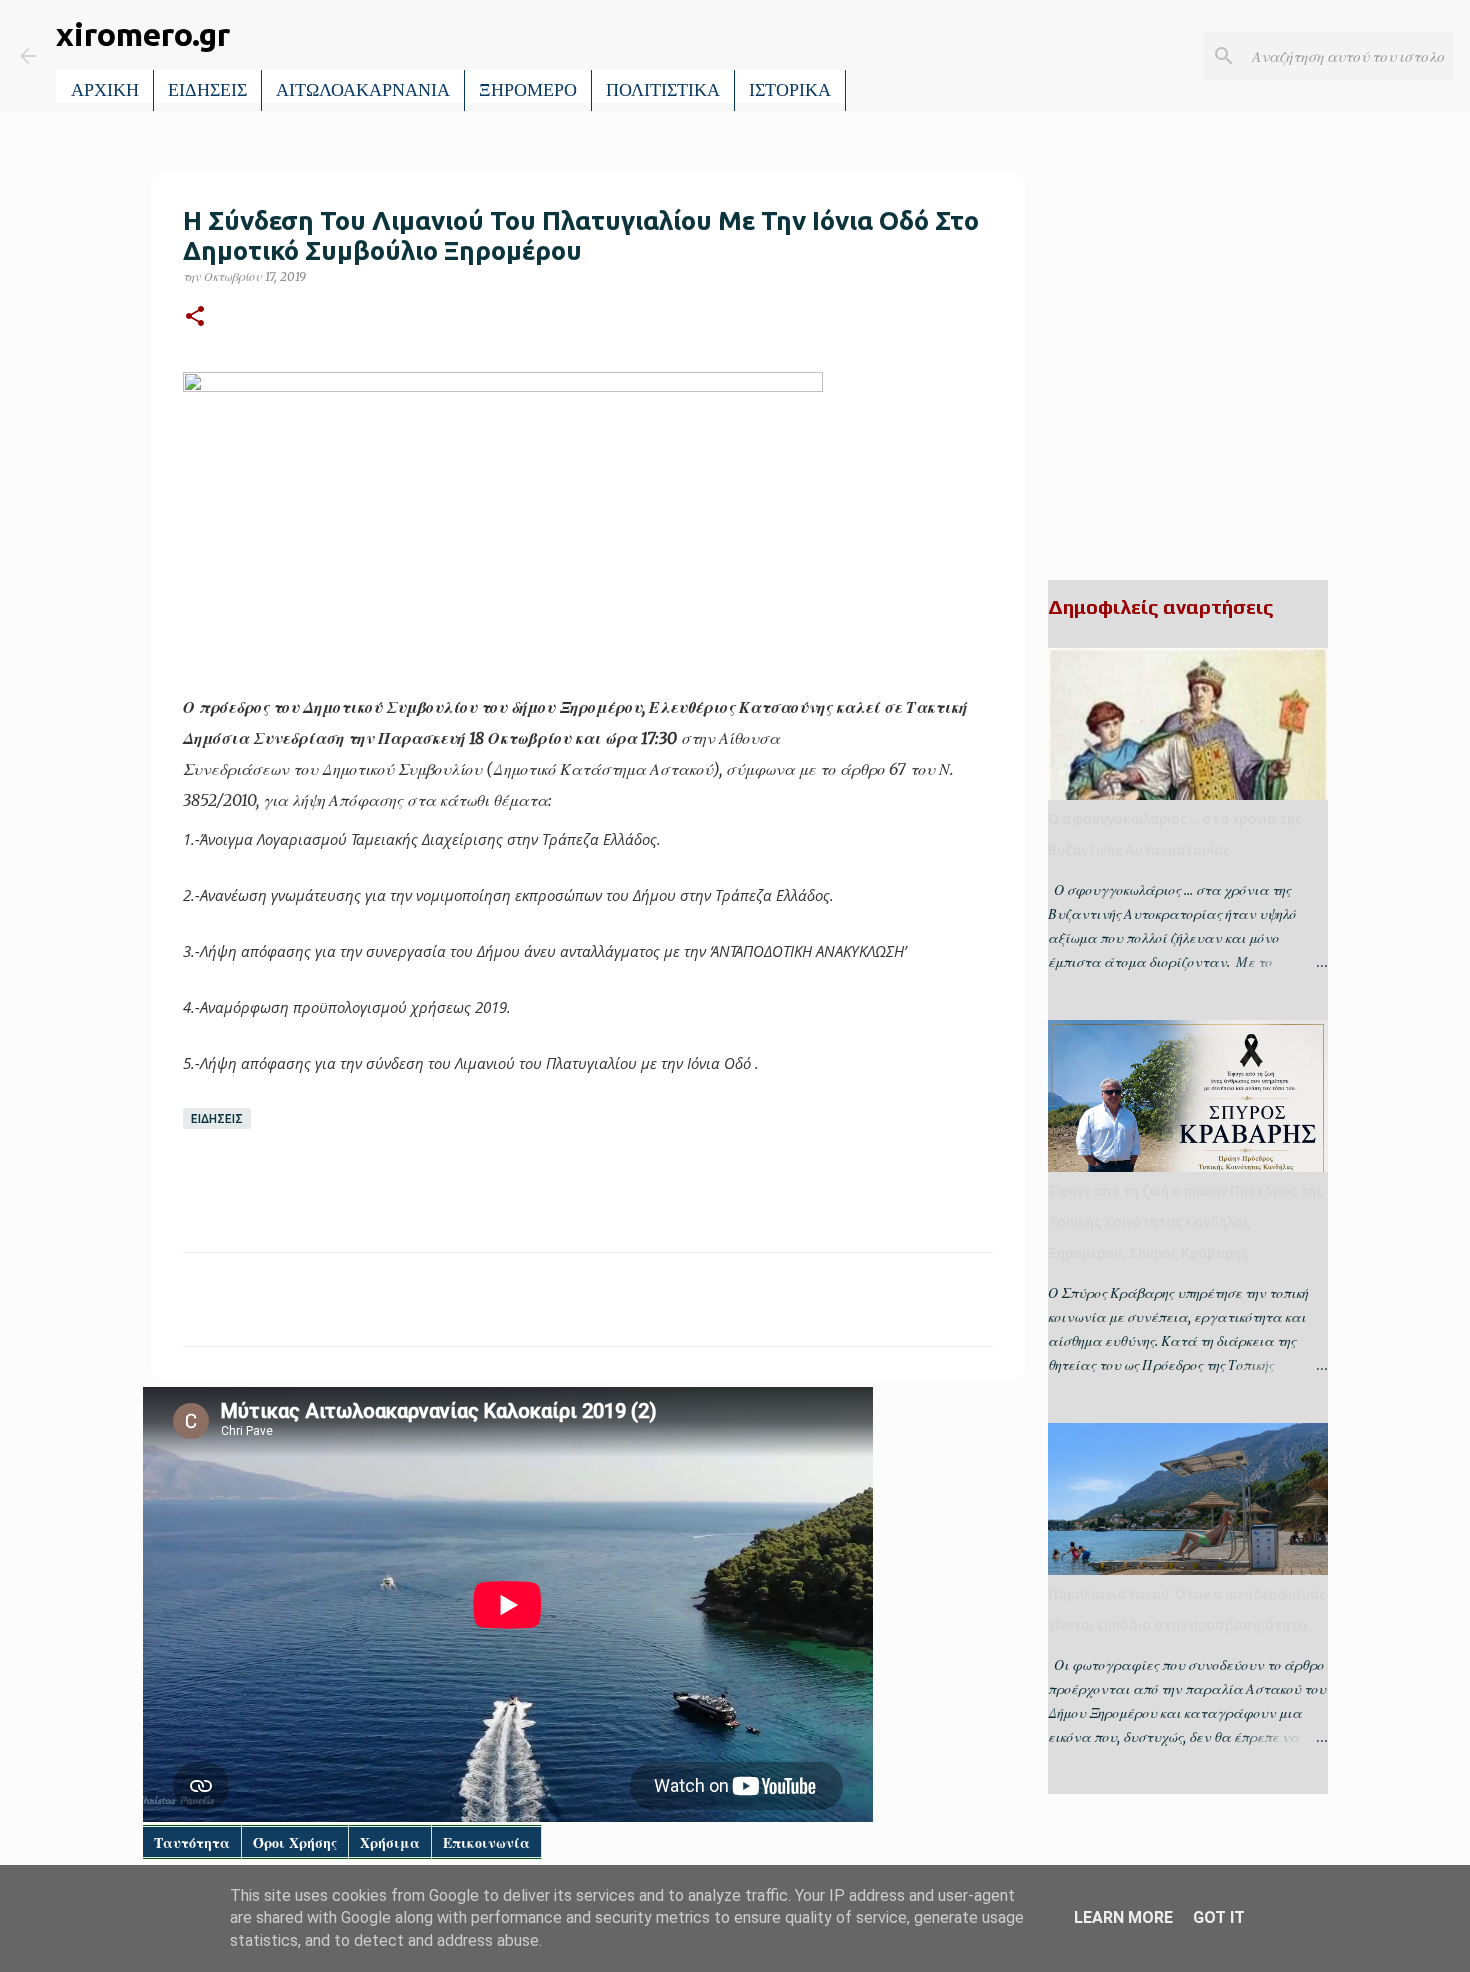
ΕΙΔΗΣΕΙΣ (207, 90)
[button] (195, 317)
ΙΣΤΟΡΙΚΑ (790, 90)
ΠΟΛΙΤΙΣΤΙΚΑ (663, 90)
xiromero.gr (143, 34)
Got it (1219, 1917)
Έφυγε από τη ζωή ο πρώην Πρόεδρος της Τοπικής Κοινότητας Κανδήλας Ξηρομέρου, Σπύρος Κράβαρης (1185, 1222)
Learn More (1123, 1917)
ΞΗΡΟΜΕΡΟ (528, 90)
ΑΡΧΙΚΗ (105, 90)
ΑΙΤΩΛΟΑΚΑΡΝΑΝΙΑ (363, 90)
